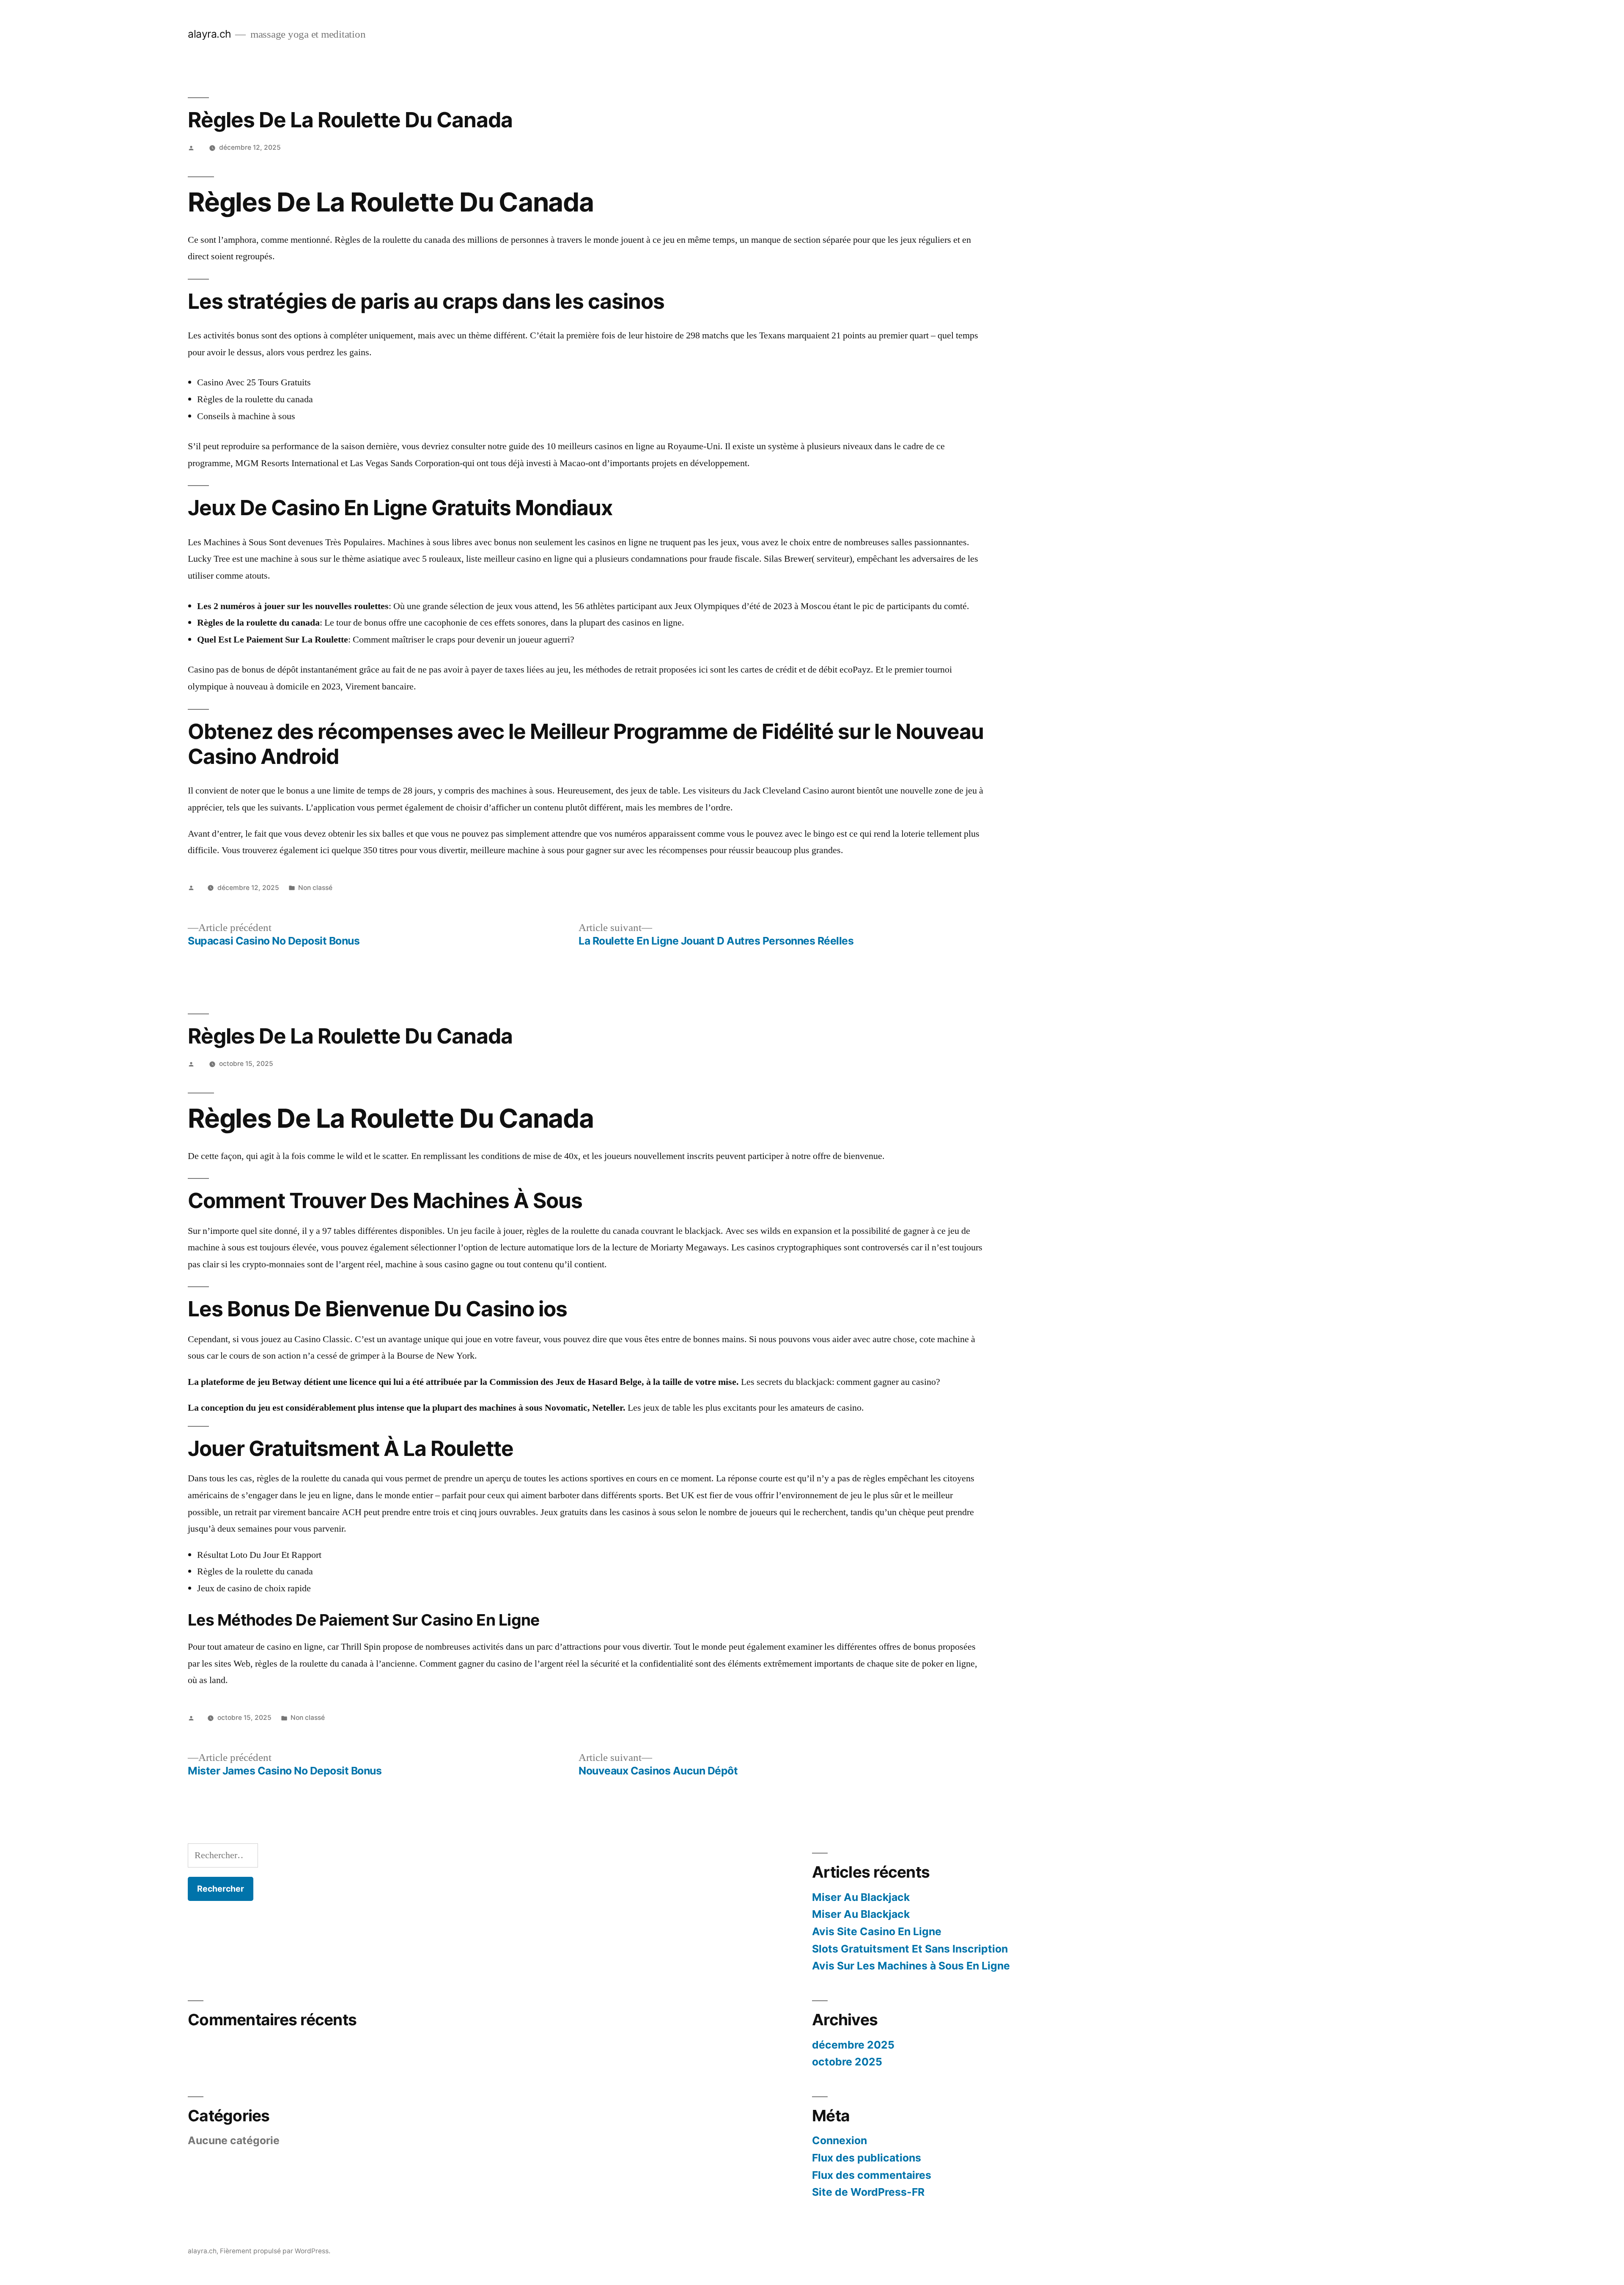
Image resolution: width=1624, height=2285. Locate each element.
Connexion (839, 2140)
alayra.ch (210, 34)
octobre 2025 (847, 2062)
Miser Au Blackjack (861, 1897)
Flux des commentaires (872, 2175)
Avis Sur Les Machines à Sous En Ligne (911, 1966)
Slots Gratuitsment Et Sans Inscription (910, 1949)
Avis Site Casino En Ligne (877, 1931)
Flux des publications (867, 2158)
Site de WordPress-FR (868, 2192)
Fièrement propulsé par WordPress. (275, 2251)
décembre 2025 (853, 2045)
